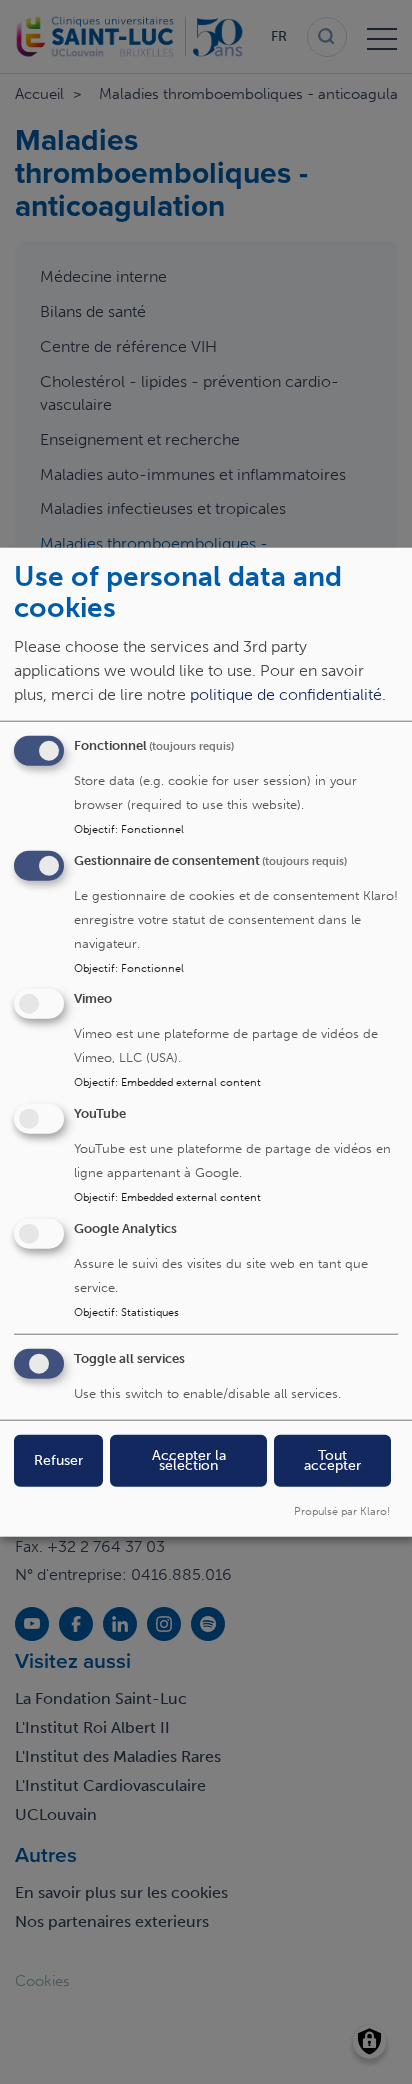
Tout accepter (332, 1459)
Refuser (58, 1459)
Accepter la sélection (189, 1459)
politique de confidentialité (286, 693)
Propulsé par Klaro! (342, 1510)
